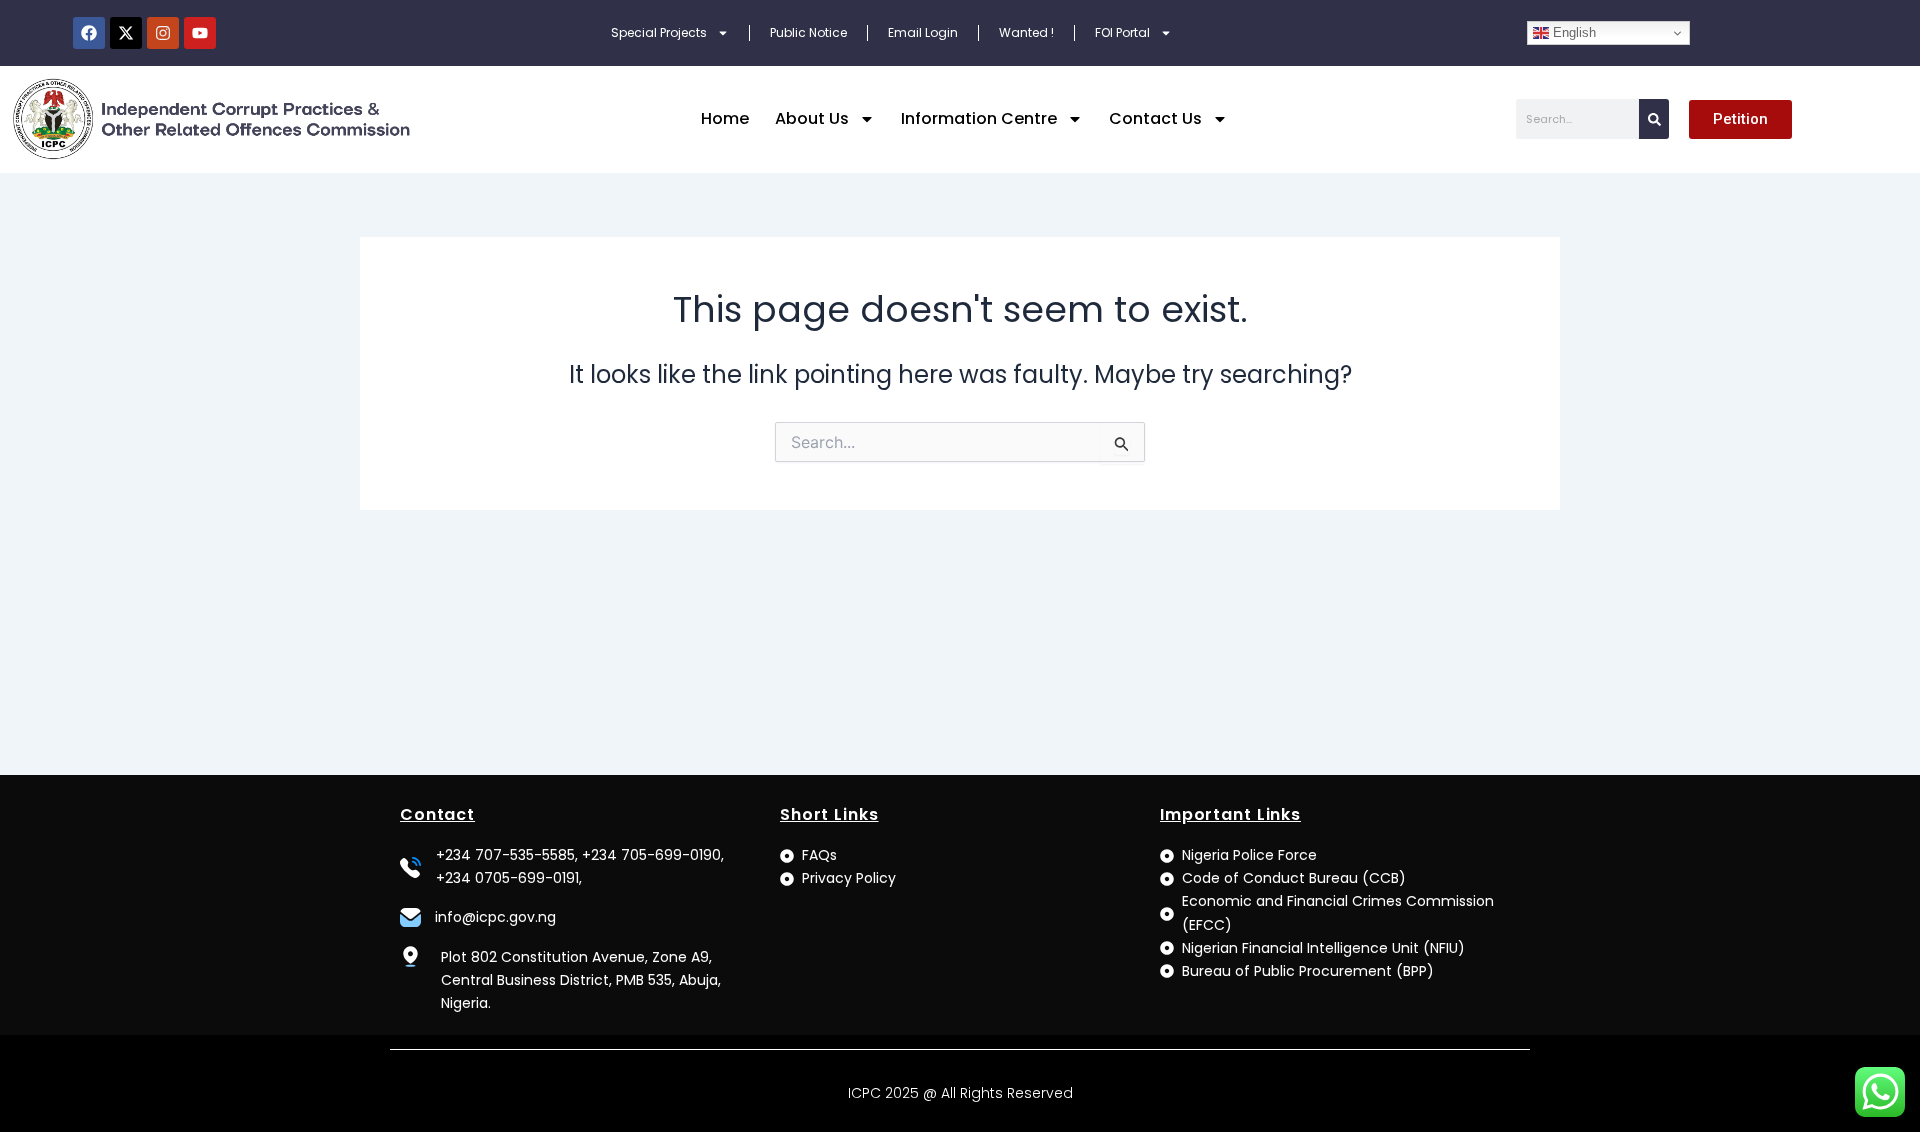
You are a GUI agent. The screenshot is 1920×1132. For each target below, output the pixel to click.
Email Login (923, 32)
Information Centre (979, 118)
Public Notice (808, 32)
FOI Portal (1122, 32)
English (1572, 32)
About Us (812, 118)
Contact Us (1155, 118)
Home (725, 118)
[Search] (1654, 119)
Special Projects (659, 32)
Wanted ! (1026, 32)
